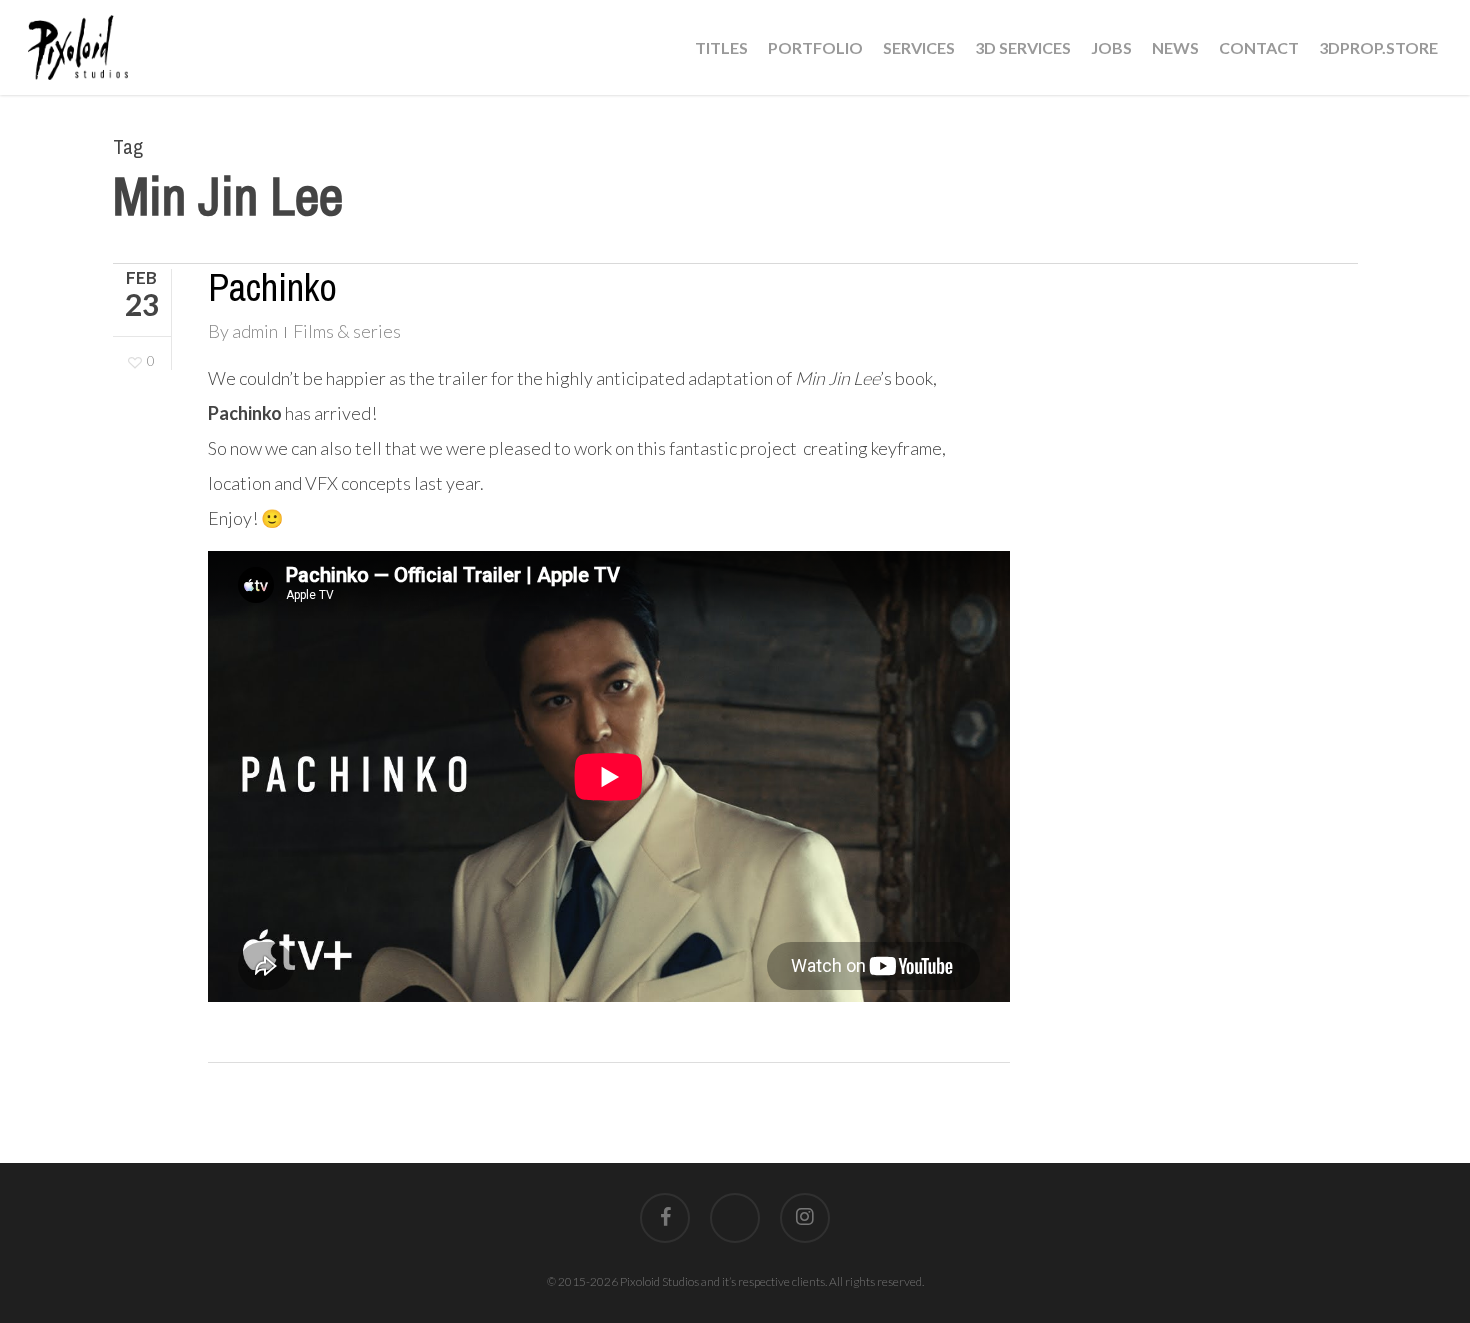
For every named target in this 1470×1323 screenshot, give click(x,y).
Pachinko (272, 287)
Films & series (347, 331)
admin (255, 331)
